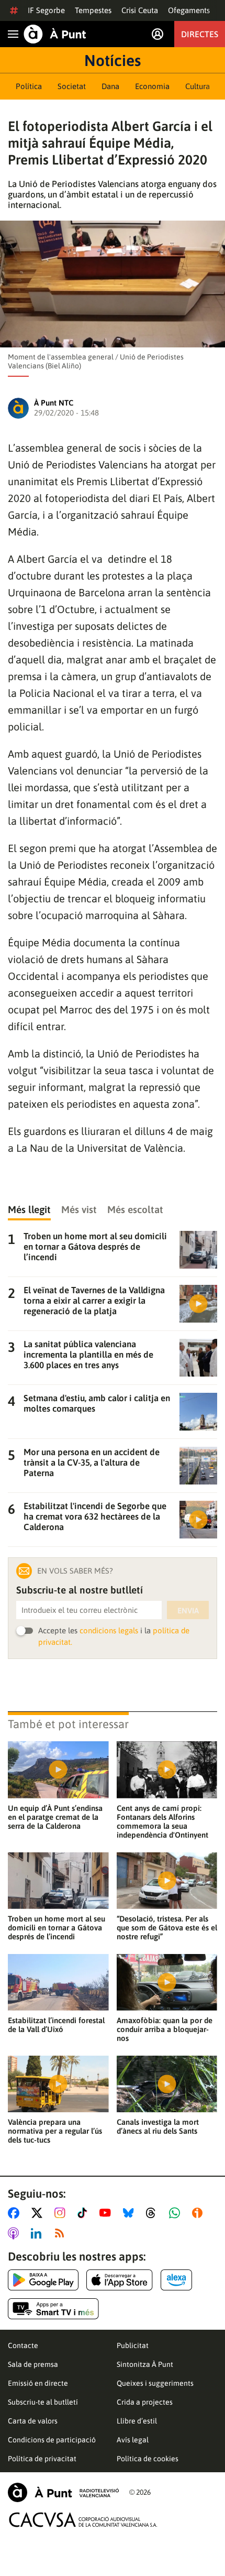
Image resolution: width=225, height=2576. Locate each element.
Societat (72, 86)
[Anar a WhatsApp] (177, 2213)
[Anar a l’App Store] (120, 2280)
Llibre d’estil (137, 2421)
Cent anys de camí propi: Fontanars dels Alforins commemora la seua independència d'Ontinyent (162, 1821)
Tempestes (93, 10)
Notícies (113, 60)
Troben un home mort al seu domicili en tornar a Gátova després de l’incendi (57, 1928)
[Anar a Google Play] (43, 2280)
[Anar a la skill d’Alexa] (176, 2280)
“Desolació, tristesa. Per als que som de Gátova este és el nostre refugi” (167, 1928)
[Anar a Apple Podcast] (15, 2233)
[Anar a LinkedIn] (38, 2233)
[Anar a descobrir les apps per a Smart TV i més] (53, 2309)
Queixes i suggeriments (155, 2383)
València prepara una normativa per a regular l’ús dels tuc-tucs (55, 2131)
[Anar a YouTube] (107, 2213)
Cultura (198, 86)
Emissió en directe (38, 2383)
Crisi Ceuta (140, 10)
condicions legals (109, 1630)
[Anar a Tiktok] (85, 2213)
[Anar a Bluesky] (131, 2213)
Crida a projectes (145, 2402)
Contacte (23, 2345)
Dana (110, 86)
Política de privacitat (42, 2459)
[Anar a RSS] (62, 2233)
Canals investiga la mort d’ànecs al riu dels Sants (158, 2126)
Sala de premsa (33, 2364)
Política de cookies (148, 2459)
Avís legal (133, 2440)
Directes (200, 34)
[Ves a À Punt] (55, 34)
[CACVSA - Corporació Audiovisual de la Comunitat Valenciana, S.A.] (83, 2520)
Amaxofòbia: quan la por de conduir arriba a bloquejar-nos (165, 2029)
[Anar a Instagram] (62, 2213)
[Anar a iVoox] (199, 2213)
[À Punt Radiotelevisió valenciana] (63, 2492)
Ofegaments (189, 10)
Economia (152, 86)
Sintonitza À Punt (145, 2364)
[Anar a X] (39, 2213)
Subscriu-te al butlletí (43, 2402)
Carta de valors (33, 2421)
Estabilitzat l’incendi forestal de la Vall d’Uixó (56, 2025)
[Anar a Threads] (154, 2213)
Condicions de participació (52, 2440)
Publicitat (133, 2345)
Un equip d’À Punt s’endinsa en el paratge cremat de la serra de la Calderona (55, 1817)
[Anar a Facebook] (16, 2213)
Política (29, 86)
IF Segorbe (46, 10)
